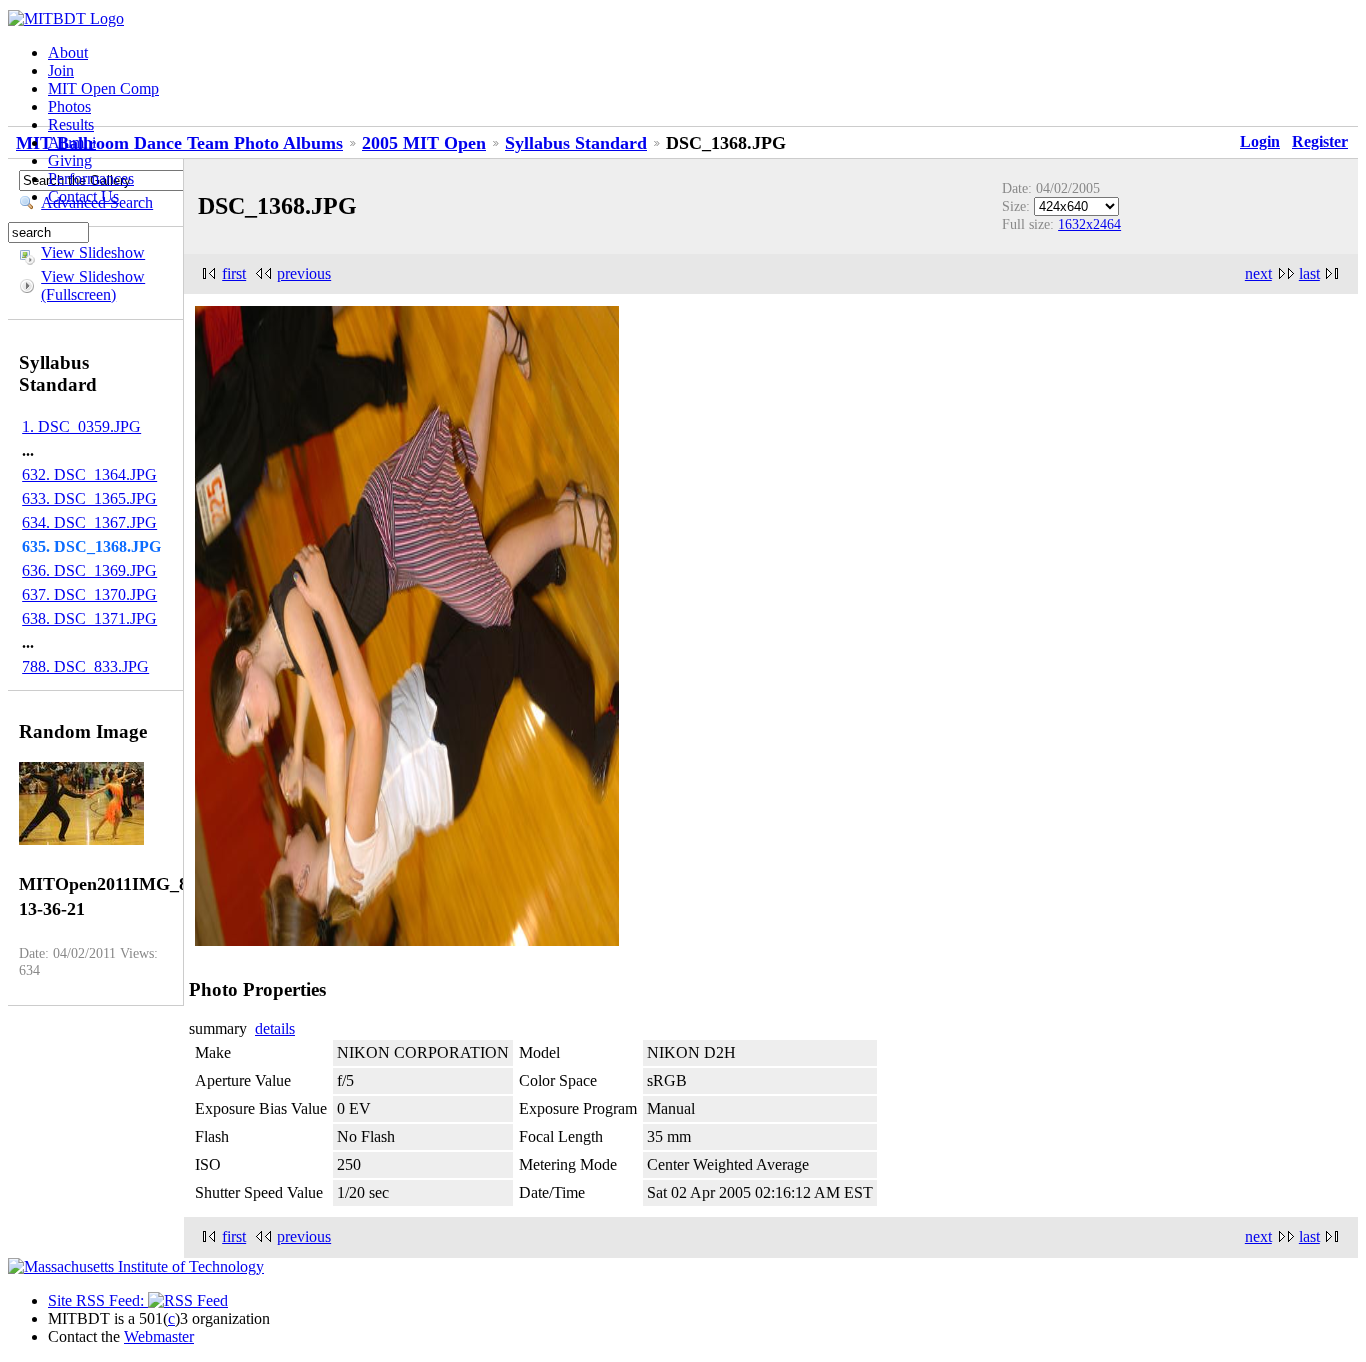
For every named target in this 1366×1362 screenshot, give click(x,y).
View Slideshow (93, 252)
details (275, 1028)
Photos (69, 106)
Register (1320, 141)
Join (61, 70)
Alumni (72, 142)
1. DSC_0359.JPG (81, 426)
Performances (91, 178)
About (68, 52)
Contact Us (83, 196)
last (1309, 273)
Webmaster (159, 1336)
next (1258, 273)
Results (71, 124)
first (234, 273)
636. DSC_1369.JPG (89, 570)
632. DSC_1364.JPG (89, 474)
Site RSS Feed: (98, 1300)
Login (1260, 141)
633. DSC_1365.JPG (89, 498)
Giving (70, 160)
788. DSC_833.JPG (85, 666)
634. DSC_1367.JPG (89, 522)
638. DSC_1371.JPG (89, 618)
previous (304, 273)
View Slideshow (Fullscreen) (93, 285)
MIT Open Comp (103, 88)
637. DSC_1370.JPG (89, 594)
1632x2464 (1089, 224)
